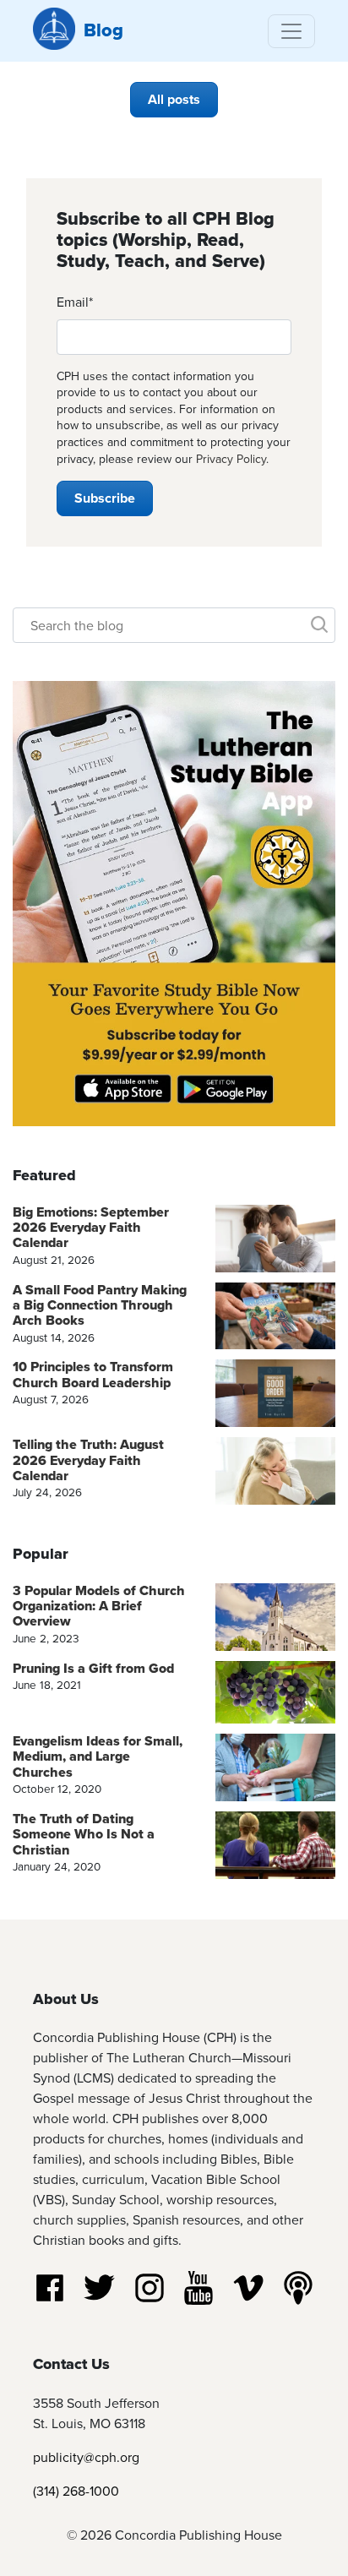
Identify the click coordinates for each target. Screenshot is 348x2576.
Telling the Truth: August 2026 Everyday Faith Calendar (88, 1460)
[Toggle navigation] (291, 31)
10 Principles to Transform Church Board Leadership (93, 1374)
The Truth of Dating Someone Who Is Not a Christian (84, 1834)
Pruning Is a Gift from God (93, 1668)
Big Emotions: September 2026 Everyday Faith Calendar (91, 1228)
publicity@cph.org (86, 2457)
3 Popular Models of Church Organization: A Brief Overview (99, 1606)
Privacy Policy (231, 459)
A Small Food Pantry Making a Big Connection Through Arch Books (100, 1305)
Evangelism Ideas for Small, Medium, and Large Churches (98, 1756)
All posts (174, 99)
